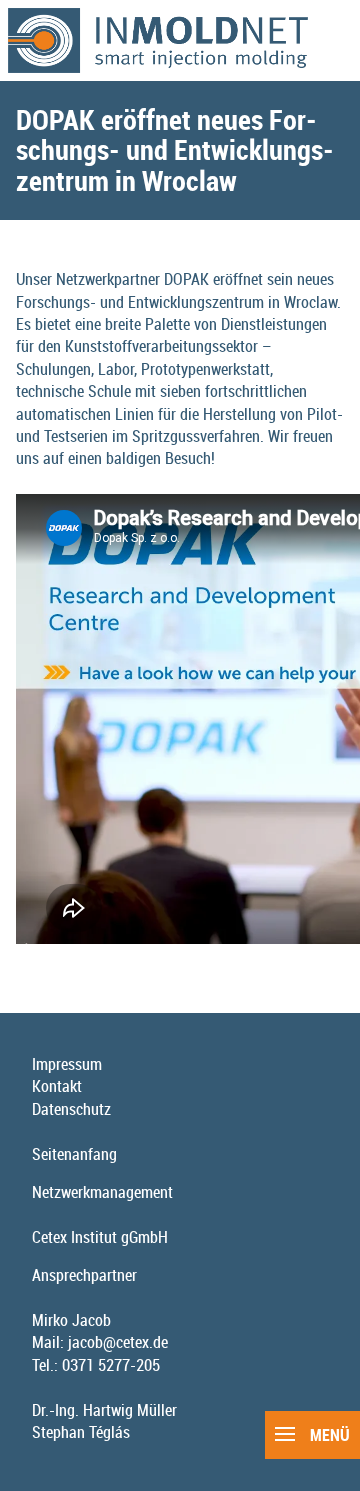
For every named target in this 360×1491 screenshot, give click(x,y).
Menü (328, 1435)
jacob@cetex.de (118, 1342)
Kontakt (57, 1086)
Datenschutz (71, 1109)
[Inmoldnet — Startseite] (180, 40)
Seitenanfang (74, 1154)
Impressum (67, 1064)
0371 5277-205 (111, 1365)
